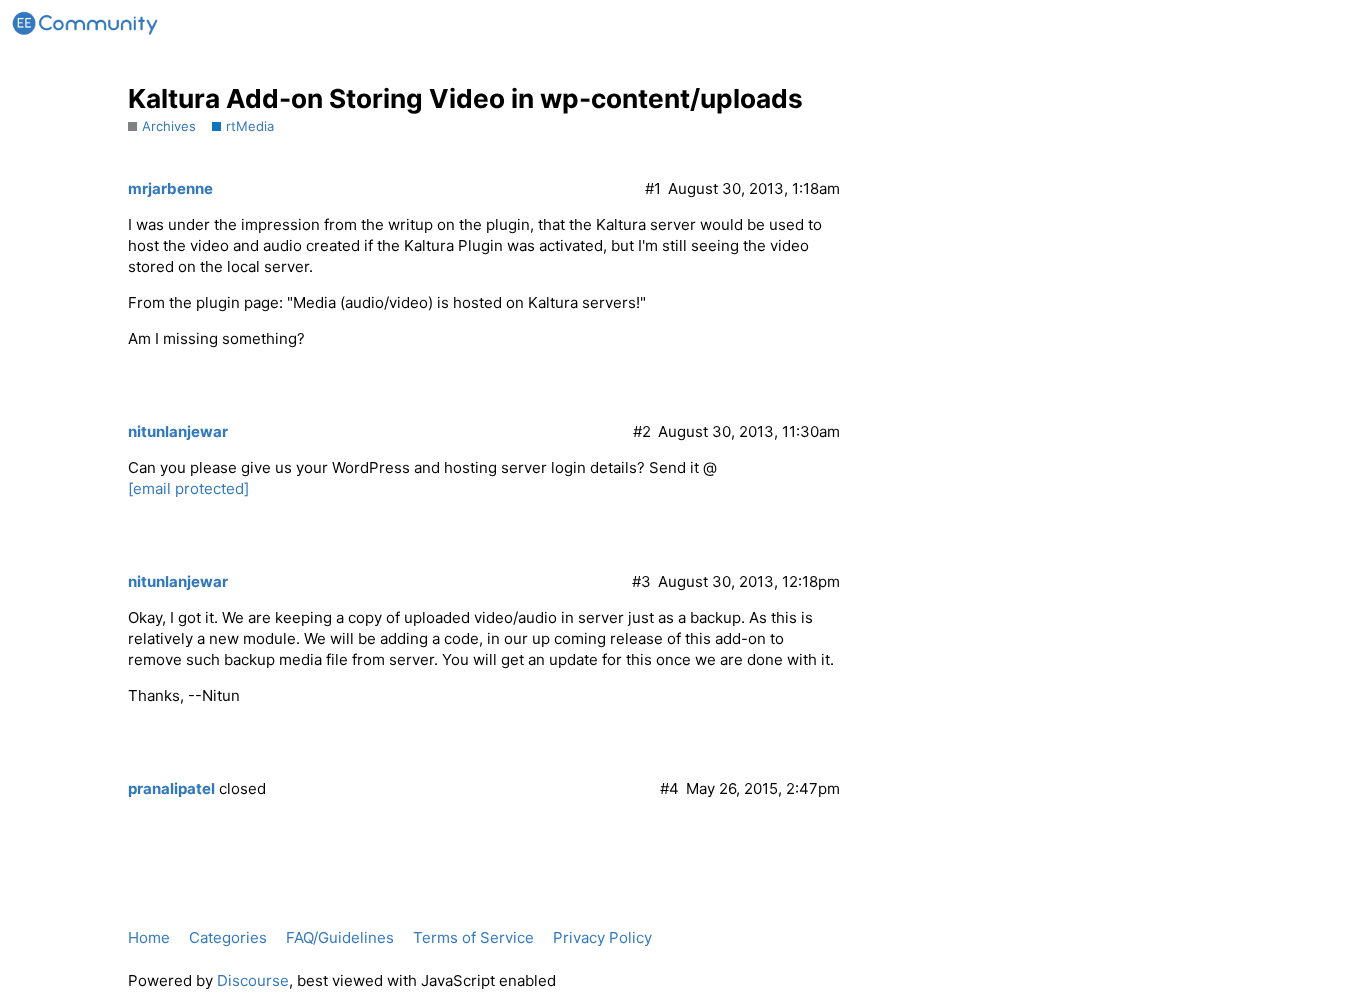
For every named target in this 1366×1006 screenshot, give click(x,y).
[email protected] (188, 488)
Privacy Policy (602, 937)
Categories (228, 937)
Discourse (253, 980)
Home (149, 937)
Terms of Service (473, 937)
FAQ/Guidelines (340, 937)
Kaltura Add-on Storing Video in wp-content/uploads (465, 98)
